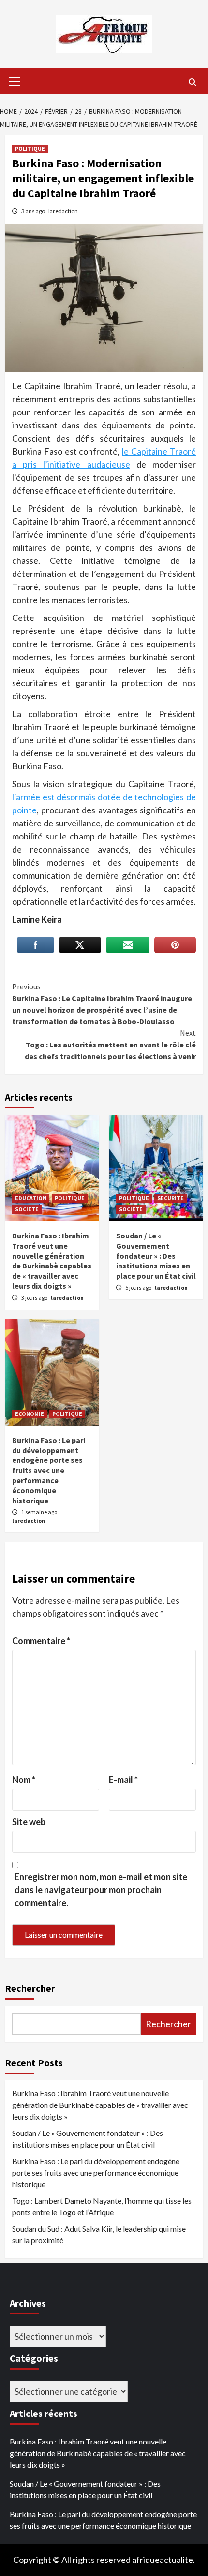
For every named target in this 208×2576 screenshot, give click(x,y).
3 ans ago (34, 211)
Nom (24, 1780)
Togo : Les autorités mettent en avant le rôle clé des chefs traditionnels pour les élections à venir (110, 1045)
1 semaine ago (39, 1512)
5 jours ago (139, 1288)
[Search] (192, 82)
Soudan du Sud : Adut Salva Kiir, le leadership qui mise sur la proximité (99, 2234)
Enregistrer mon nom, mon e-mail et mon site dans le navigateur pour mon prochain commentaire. (101, 1890)
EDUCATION (31, 1198)
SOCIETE (27, 1209)
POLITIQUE (30, 149)
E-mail (123, 1780)
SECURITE (171, 1198)
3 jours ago (35, 1298)
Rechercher (30, 1988)
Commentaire (41, 1641)
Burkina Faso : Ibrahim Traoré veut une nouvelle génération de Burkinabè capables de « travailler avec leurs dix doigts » (52, 1261)
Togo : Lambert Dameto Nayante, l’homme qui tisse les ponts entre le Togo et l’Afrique (102, 2206)
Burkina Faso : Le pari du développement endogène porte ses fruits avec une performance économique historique (49, 1470)
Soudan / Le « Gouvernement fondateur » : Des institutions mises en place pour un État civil (156, 1256)
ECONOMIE (30, 1414)
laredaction (63, 211)
